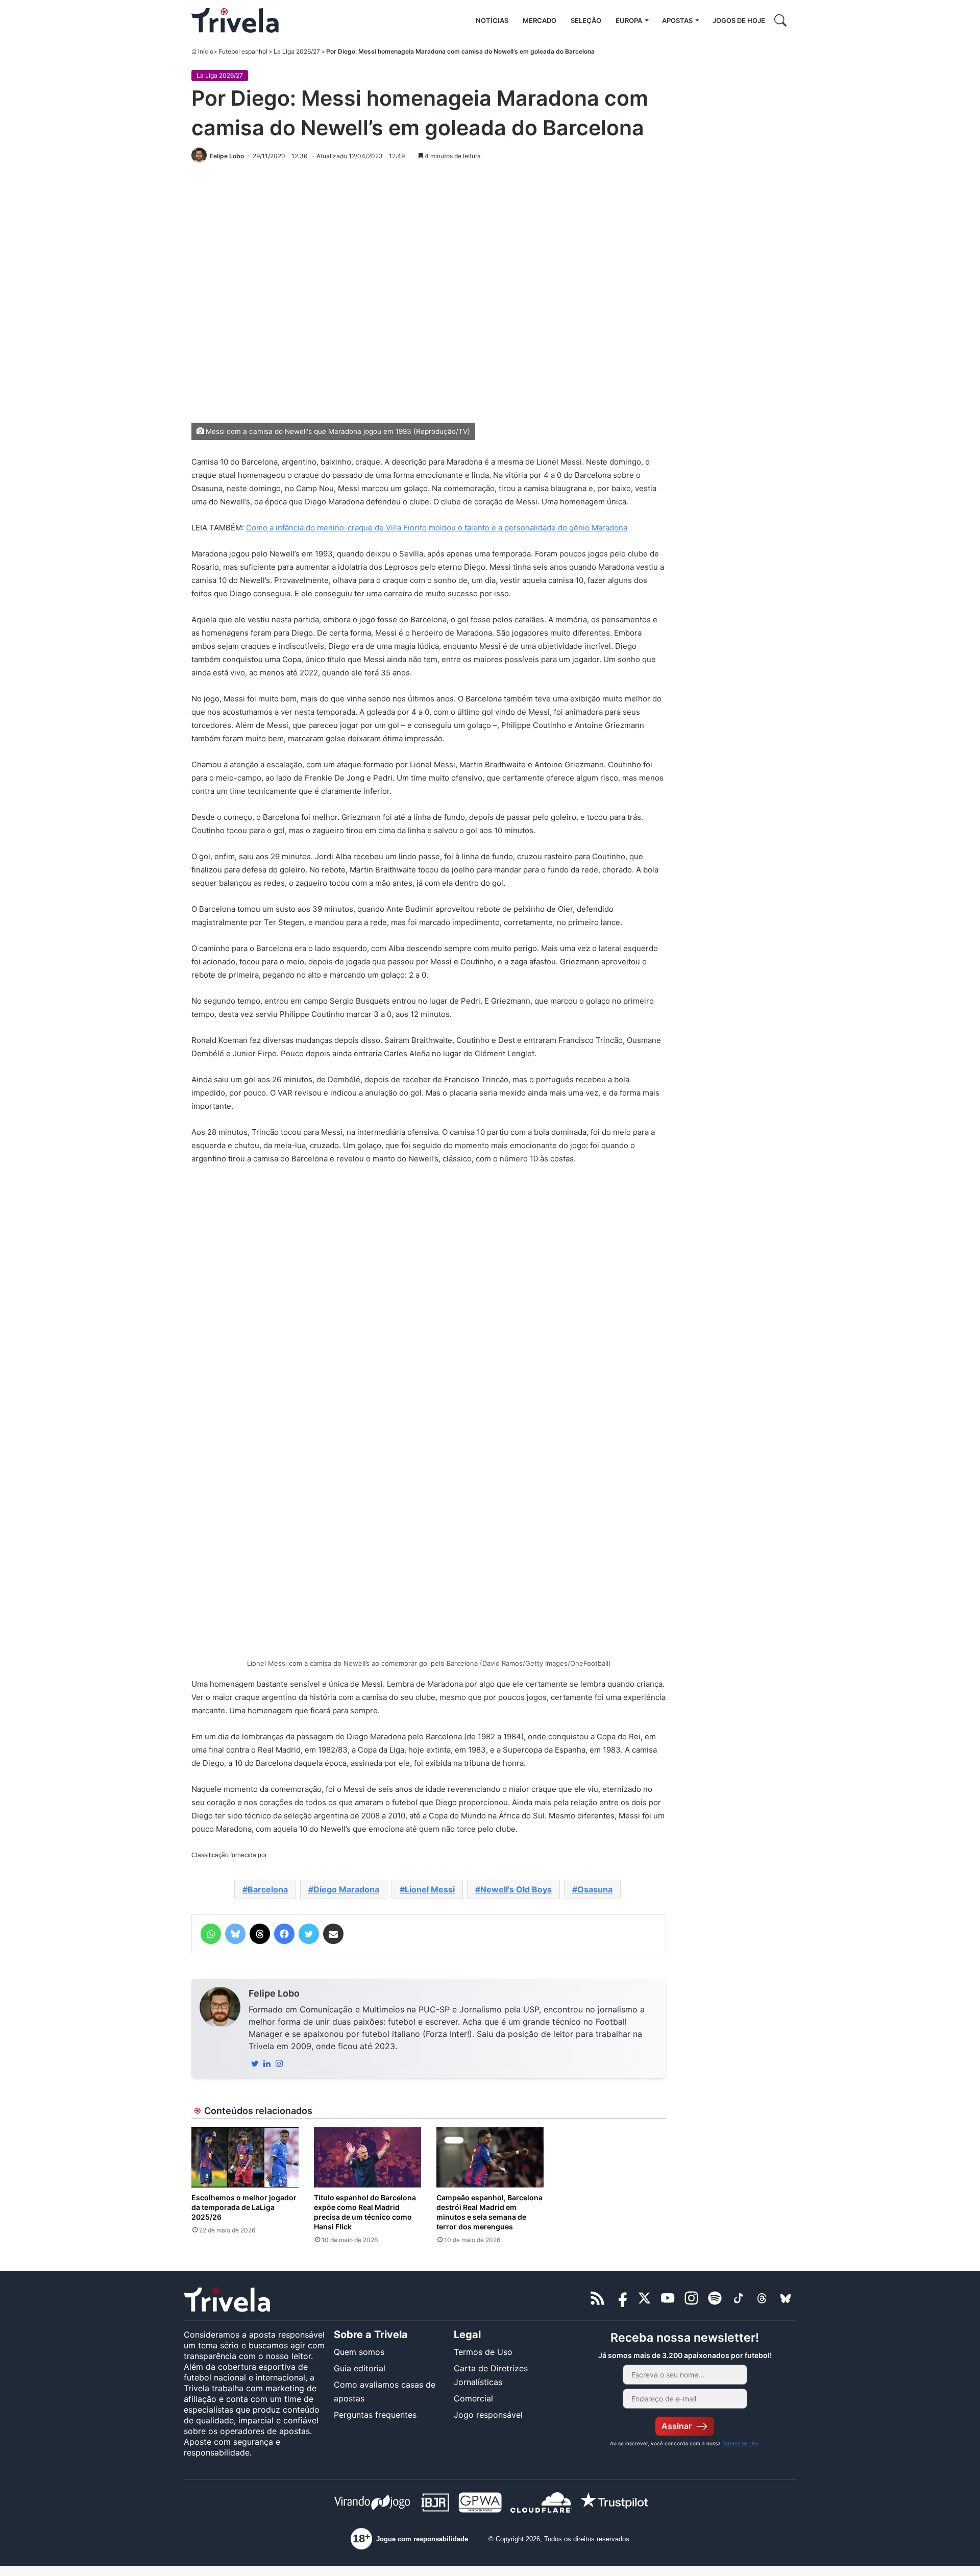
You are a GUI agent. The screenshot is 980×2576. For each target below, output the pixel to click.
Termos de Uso (483, 2352)
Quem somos (359, 2352)
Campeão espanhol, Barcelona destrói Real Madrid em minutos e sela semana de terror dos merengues (489, 2212)
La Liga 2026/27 (297, 51)
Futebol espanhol (243, 51)
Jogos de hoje (739, 20)
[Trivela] (235, 20)
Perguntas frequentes (375, 2415)
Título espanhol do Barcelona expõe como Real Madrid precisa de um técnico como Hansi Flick (365, 2212)
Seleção (586, 20)
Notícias (492, 20)
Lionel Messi (430, 1889)
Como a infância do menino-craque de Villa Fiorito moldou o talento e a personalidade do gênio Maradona (437, 528)
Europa (629, 20)
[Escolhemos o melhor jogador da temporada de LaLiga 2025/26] (245, 2157)
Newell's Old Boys (516, 1889)
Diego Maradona (346, 1889)
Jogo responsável (488, 2415)
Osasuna (595, 1889)
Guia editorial (360, 2368)
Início (206, 51)
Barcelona (268, 1889)
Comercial (473, 2398)
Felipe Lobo (274, 1993)
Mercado (540, 20)
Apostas (677, 20)
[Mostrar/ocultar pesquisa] (780, 20)
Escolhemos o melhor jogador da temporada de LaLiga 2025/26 (244, 2207)
